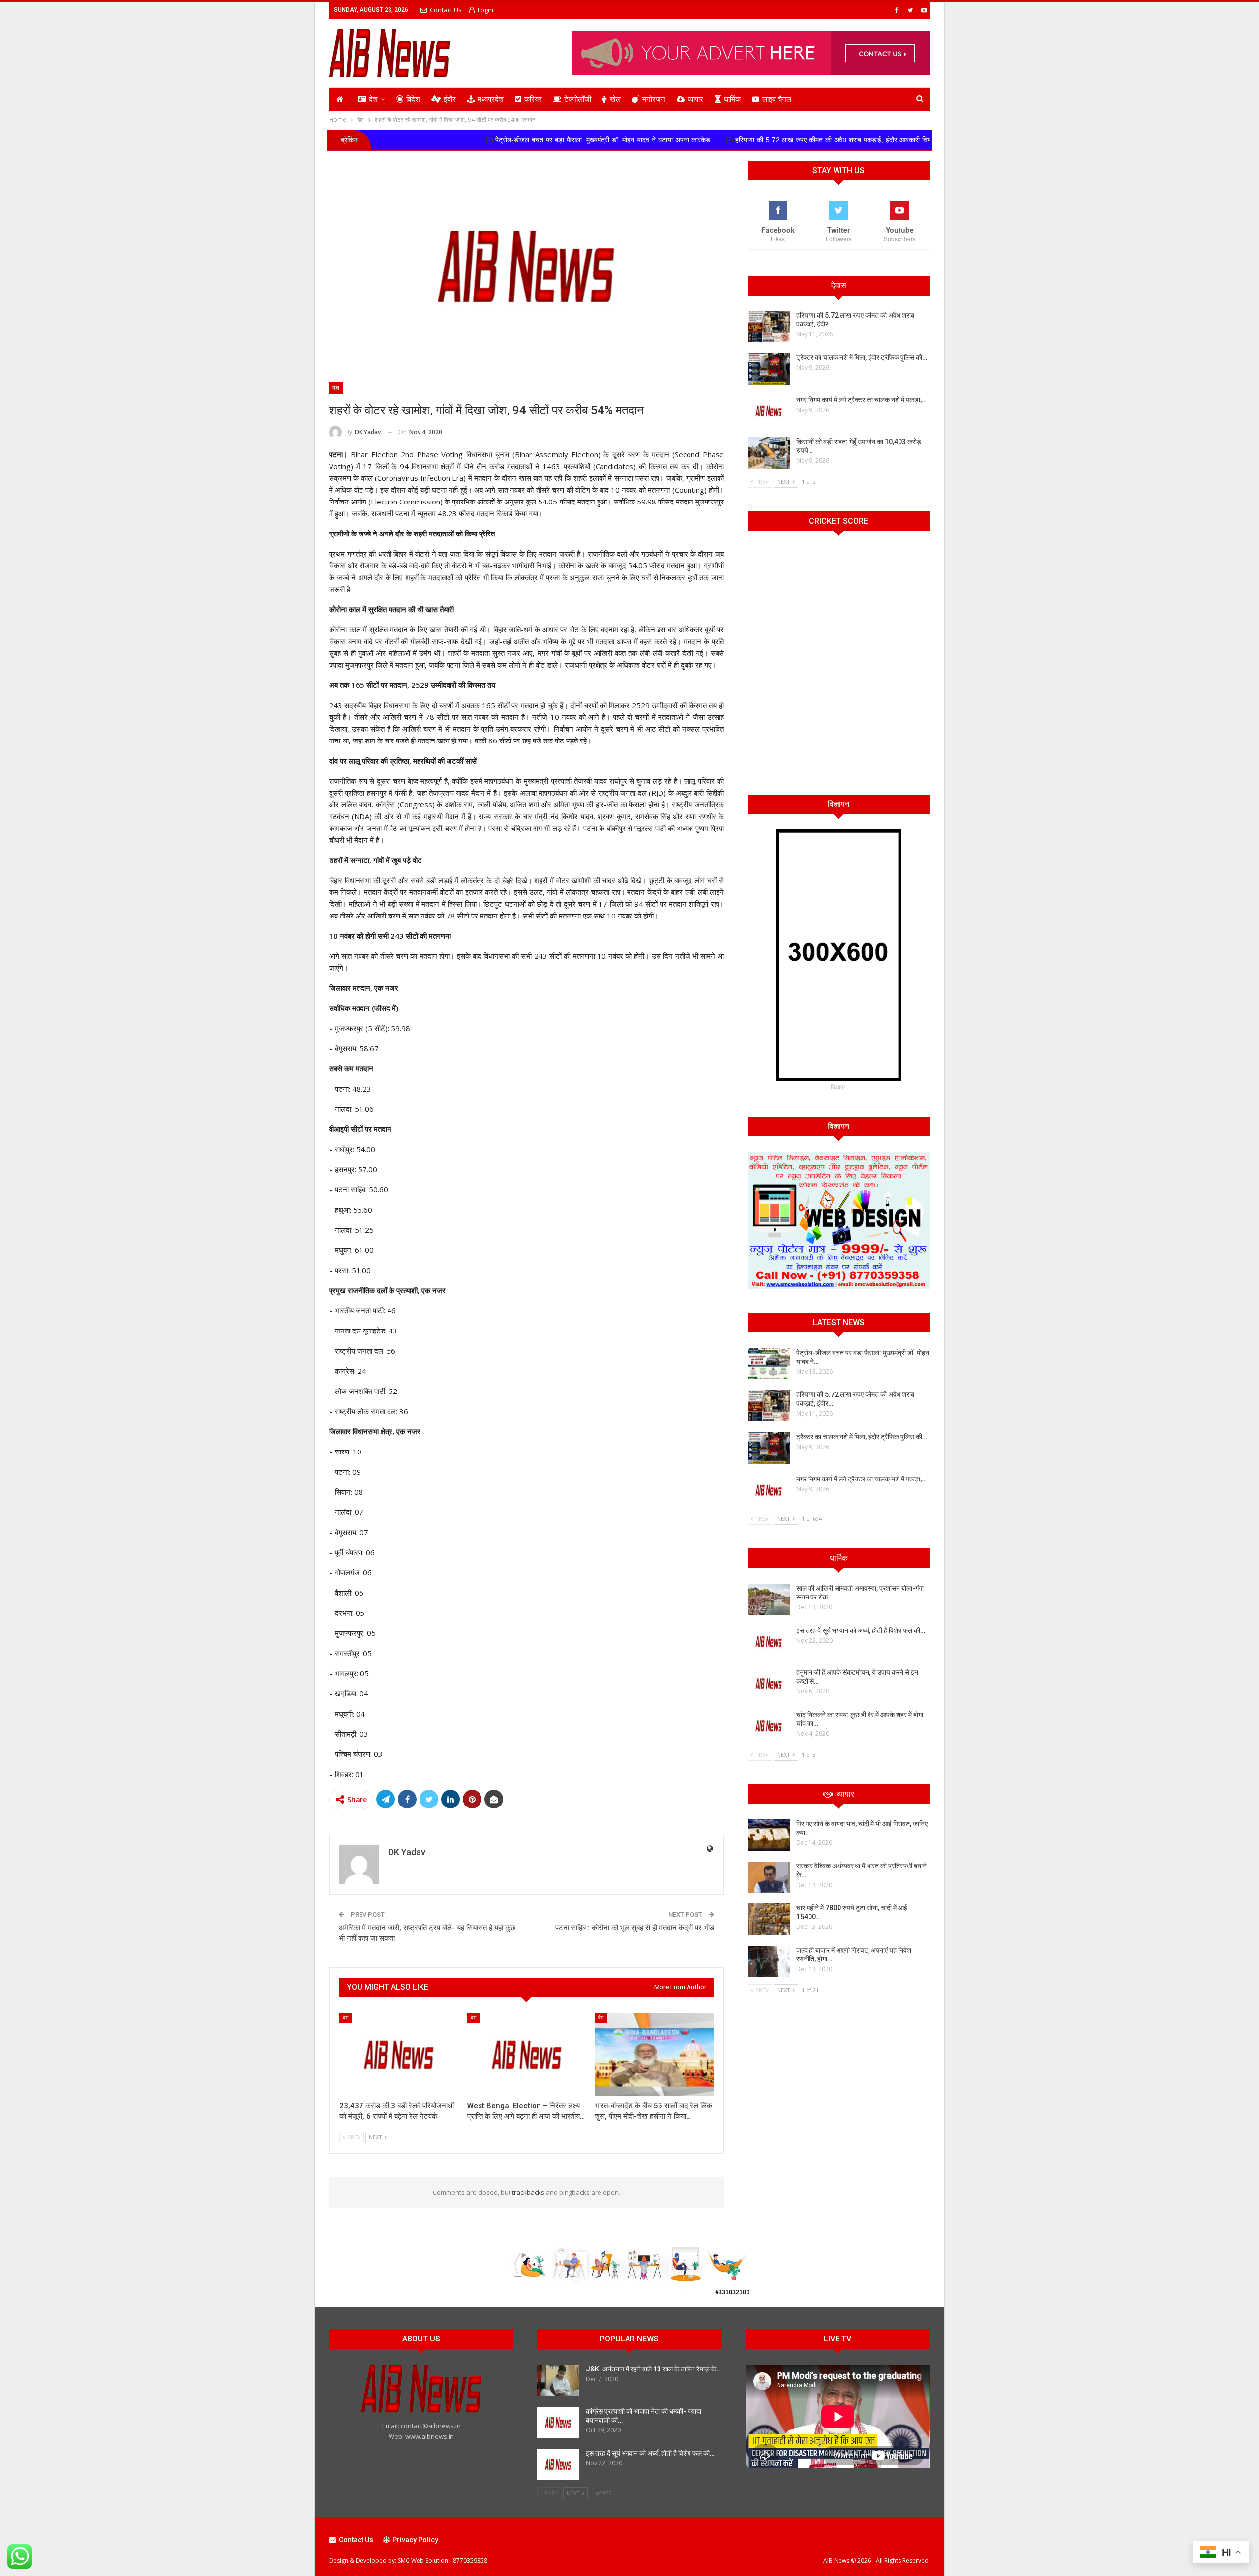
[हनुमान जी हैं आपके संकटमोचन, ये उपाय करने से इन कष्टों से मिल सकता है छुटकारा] (769, 1684)
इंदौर (450, 99)
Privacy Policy (415, 2540)
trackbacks (528, 2192)
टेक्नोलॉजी (578, 99)
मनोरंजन (654, 99)
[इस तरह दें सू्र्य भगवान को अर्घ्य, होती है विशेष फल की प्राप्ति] (769, 1642)
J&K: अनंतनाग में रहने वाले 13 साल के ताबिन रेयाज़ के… (653, 2369)
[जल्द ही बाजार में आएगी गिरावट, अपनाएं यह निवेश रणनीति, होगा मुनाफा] (769, 1961)
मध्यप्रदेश (491, 99)
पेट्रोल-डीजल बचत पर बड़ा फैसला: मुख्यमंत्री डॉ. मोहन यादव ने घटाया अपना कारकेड (463, 140)
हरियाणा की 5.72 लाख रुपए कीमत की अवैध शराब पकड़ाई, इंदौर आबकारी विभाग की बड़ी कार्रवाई (716, 140)
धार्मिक (732, 99)
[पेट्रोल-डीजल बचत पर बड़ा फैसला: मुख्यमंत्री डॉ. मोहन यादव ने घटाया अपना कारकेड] (769, 1364)
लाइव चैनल (777, 99)
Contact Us (446, 10)
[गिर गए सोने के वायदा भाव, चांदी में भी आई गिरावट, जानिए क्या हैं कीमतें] (769, 1835)
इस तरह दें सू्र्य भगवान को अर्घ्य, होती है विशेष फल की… (861, 1630)
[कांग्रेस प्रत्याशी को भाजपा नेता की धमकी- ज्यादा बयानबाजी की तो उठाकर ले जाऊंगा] (558, 2423)
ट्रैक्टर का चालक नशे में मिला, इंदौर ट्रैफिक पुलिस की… (862, 357)
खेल (615, 99)
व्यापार (695, 99)
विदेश (413, 99)
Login (485, 10)
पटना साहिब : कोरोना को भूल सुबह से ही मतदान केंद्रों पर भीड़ (635, 1928)
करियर (533, 99)
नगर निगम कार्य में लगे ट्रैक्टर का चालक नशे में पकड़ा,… (861, 400)
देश (373, 99)
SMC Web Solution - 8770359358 (443, 2561)
